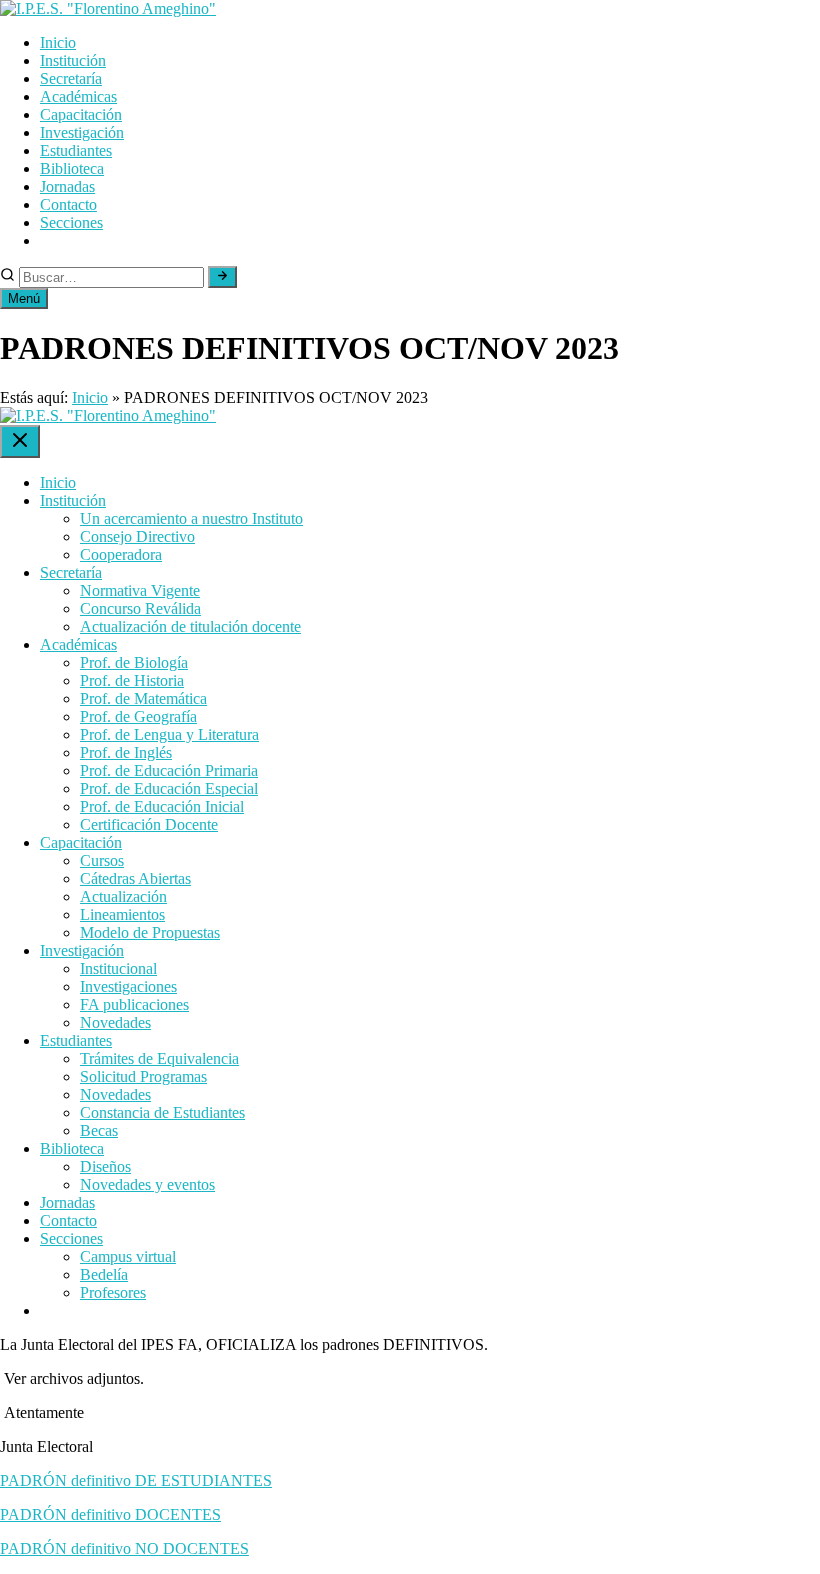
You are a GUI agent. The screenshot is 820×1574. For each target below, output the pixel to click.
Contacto (68, 204)
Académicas (78, 96)
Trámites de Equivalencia (159, 1058)
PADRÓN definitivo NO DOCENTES (124, 1548)
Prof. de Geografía (138, 716)
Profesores (113, 1292)
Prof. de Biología (134, 662)
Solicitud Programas (143, 1076)
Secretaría (71, 78)
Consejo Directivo (137, 536)
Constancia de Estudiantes (162, 1112)
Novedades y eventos (147, 1184)
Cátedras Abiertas (135, 878)
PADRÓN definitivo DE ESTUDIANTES (136, 1480)
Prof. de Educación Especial (169, 788)
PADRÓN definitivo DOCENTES (110, 1514)
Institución (73, 60)
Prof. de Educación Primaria (169, 770)
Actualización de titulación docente (190, 626)
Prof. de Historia (132, 680)
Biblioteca (72, 168)
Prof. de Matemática (143, 698)
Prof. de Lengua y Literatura (169, 734)
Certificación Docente (149, 824)
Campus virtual (128, 1256)
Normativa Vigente (140, 590)
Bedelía (104, 1274)
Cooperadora (121, 554)
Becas (99, 1130)
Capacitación (81, 114)
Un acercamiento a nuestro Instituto (191, 518)
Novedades (115, 1022)
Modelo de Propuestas (150, 932)
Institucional (118, 968)
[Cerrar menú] (20, 441)
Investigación (82, 132)
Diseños (105, 1166)
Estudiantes (76, 150)
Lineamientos (122, 914)
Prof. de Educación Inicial (162, 806)
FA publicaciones (134, 1004)
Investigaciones (128, 986)
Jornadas (67, 186)
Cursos (102, 860)
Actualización (123, 896)
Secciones (71, 222)
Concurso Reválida (140, 608)
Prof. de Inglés (126, 752)
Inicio (58, 42)
